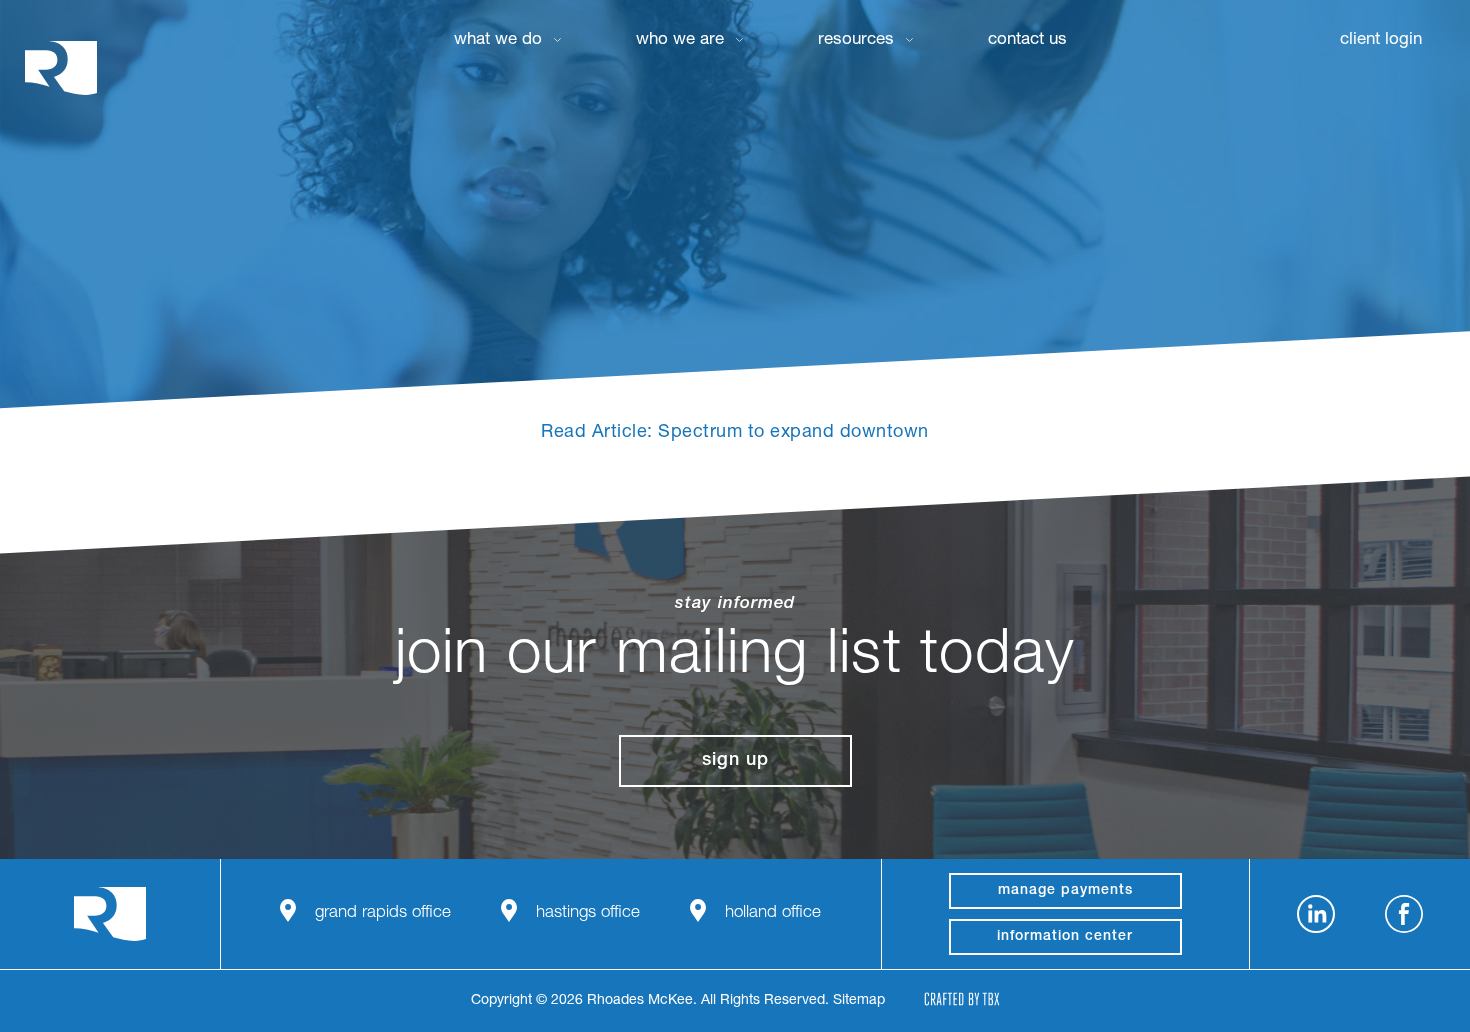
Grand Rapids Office (383, 913)
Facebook (1404, 914)
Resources (856, 40)
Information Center (1065, 937)
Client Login (1381, 40)
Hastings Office (588, 913)
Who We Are (680, 40)
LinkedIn (1316, 914)
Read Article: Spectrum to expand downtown (735, 433)
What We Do (498, 40)
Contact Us (1027, 40)
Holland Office (773, 913)
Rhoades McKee (61, 67)
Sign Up (735, 761)
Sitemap (859, 1001)
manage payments (1065, 891)
